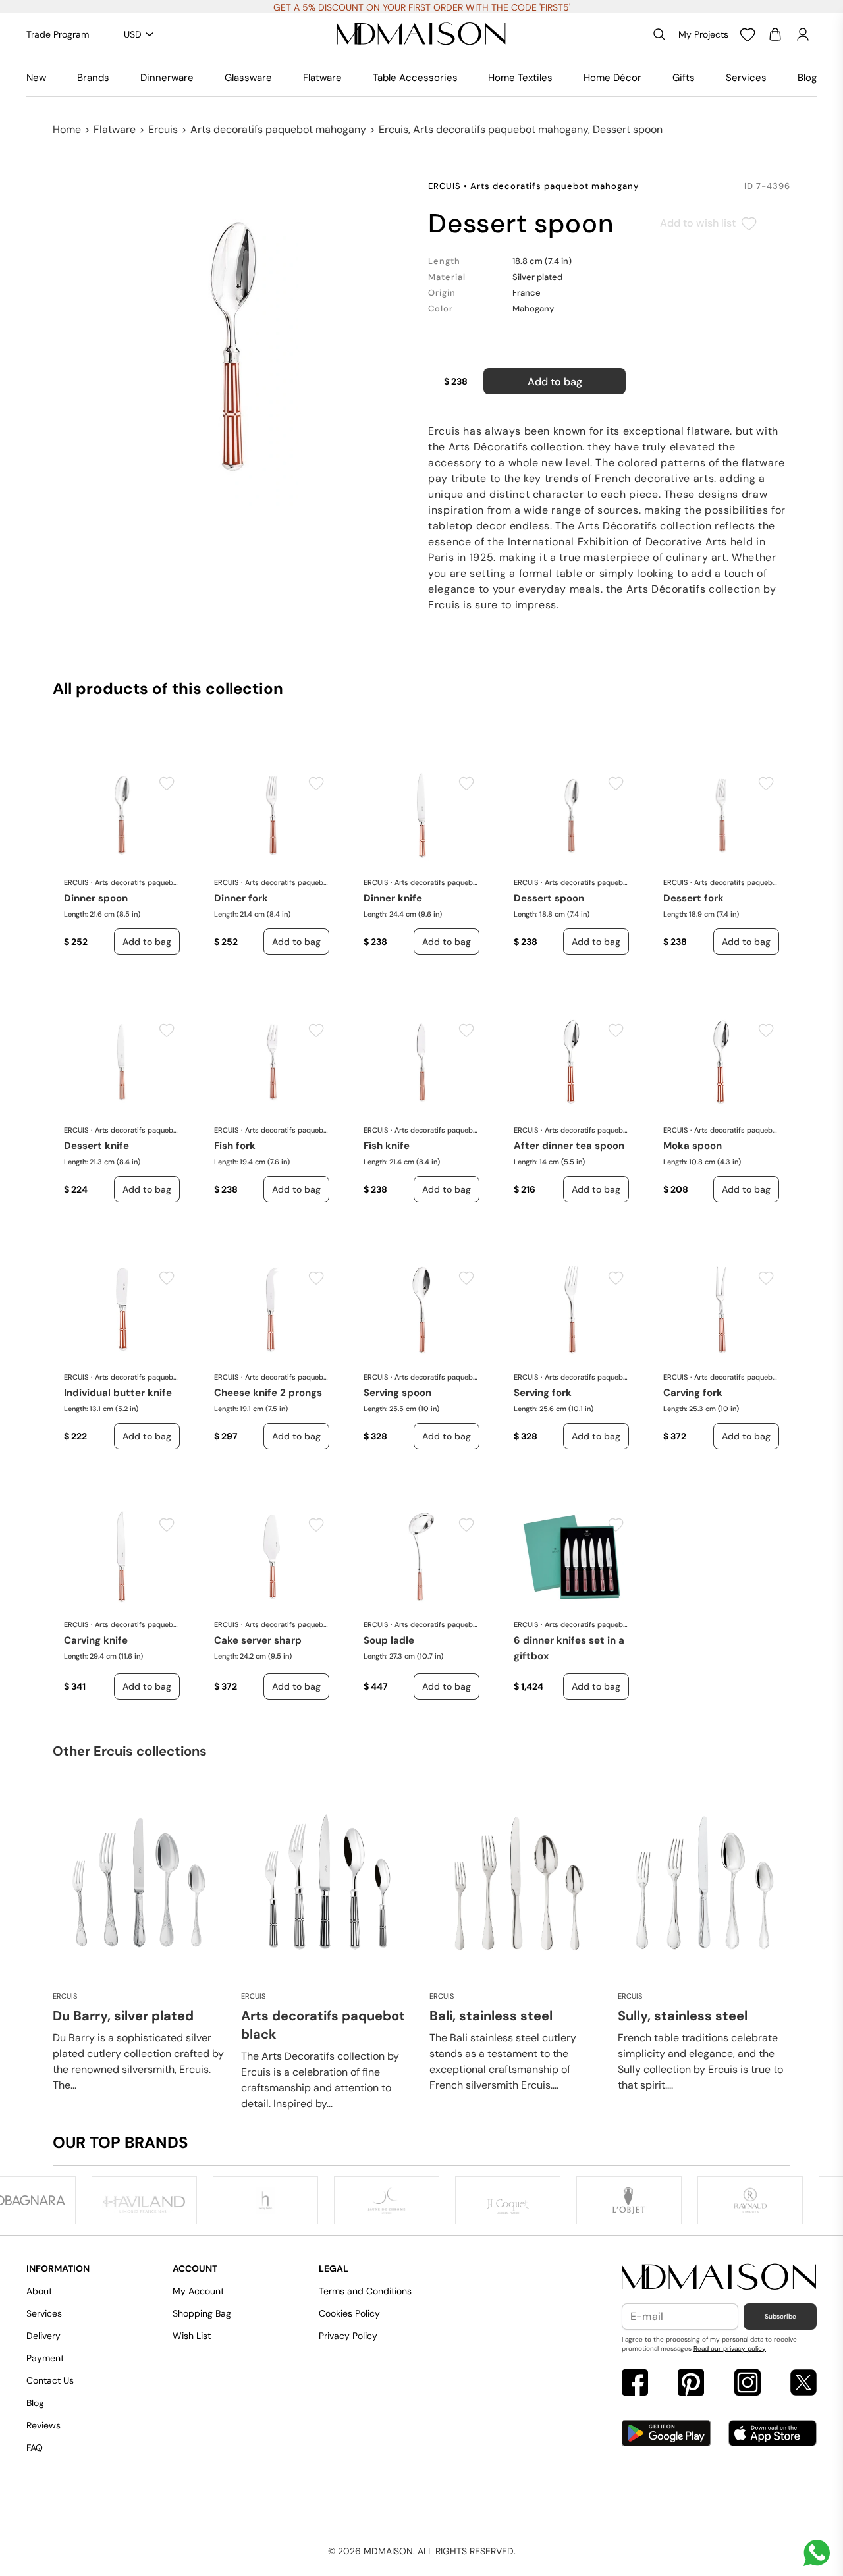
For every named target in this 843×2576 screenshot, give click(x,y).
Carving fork (693, 1393)
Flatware (322, 78)
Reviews (43, 2425)
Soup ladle (389, 1640)
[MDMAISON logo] (719, 2277)
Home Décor (612, 78)
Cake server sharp (258, 1640)
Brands (93, 78)
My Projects (703, 34)
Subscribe (780, 2316)
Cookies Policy (349, 2313)
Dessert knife (96, 1146)
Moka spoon (693, 1146)
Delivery (43, 2336)
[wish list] (748, 34)
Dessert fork (693, 898)
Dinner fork (241, 898)
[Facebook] (635, 2384)
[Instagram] (748, 2384)
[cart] (775, 34)
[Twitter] (803, 2384)
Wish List (192, 2336)
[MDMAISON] (421, 34)
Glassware (248, 78)
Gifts (684, 78)
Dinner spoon (96, 898)
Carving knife (96, 1640)
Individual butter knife (118, 1393)
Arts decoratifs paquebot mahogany (278, 129)
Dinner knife (393, 898)
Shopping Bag (202, 2313)
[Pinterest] (691, 2384)
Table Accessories (415, 78)
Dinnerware (167, 78)
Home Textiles (520, 78)
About (39, 2291)
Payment (45, 2358)
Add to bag (555, 382)
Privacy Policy (348, 2336)
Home (67, 129)
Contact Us (50, 2380)
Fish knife (387, 1146)
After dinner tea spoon (569, 1146)
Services (746, 78)
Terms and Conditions (365, 2291)
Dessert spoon (549, 898)
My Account (198, 2291)
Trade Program (58, 34)
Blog (807, 78)
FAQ (35, 2448)
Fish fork (235, 1146)
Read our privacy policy (730, 2348)
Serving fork (543, 1393)
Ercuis (163, 129)
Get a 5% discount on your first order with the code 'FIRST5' (422, 7)
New (36, 78)
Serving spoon (397, 1393)
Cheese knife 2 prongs (268, 1393)
